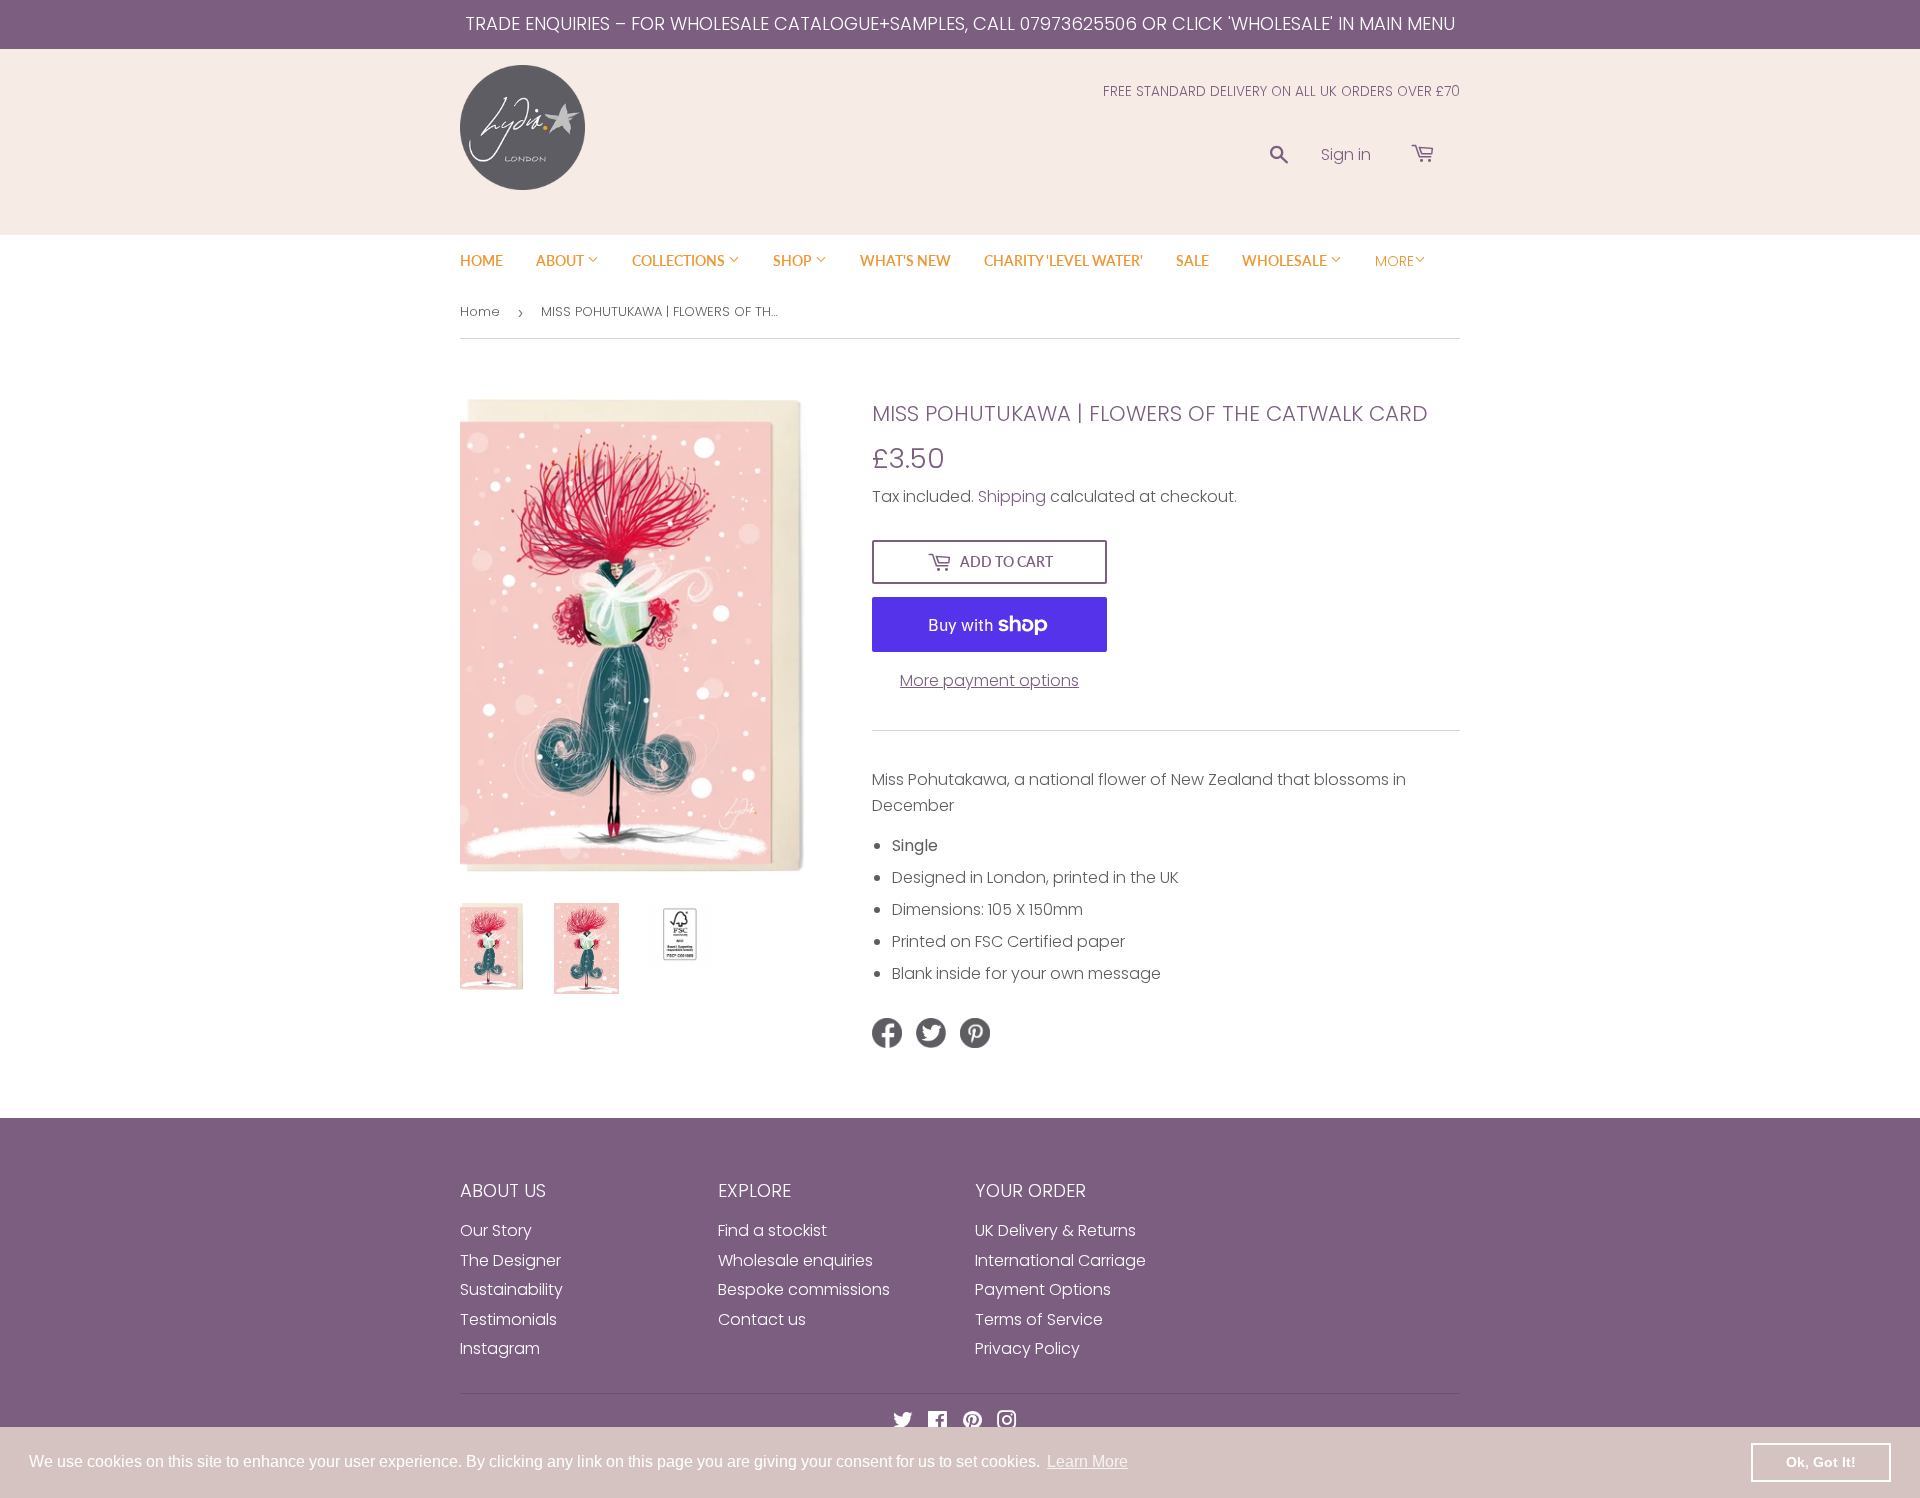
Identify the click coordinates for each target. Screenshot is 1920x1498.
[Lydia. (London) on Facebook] (937, 1422)
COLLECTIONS (680, 260)
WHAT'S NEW (905, 260)
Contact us (762, 1319)
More (1394, 261)
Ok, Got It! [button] (1821, 1462)
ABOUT (561, 260)
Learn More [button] (1087, 1461)
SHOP (794, 260)
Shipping (1012, 496)
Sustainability (511, 1289)
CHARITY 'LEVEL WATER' (1063, 260)
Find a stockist (772, 1230)
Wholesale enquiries (795, 1260)
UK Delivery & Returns (1055, 1230)
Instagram (500, 1348)
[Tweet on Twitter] (931, 1033)
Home (480, 311)
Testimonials (508, 1319)
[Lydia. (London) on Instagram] (1007, 1422)
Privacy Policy (1027, 1348)
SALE (1192, 260)
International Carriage (1060, 1260)
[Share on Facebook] (887, 1033)
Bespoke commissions (804, 1289)
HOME (481, 260)
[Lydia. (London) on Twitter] (903, 1422)
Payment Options (1043, 1289)
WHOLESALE (1286, 260)
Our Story (496, 1230)
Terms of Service (1039, 1319)
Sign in (1346, 154)
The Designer (510, 1260)
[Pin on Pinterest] (975, 1033)
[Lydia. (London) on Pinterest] (972, 1422)
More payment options (989, 680)
